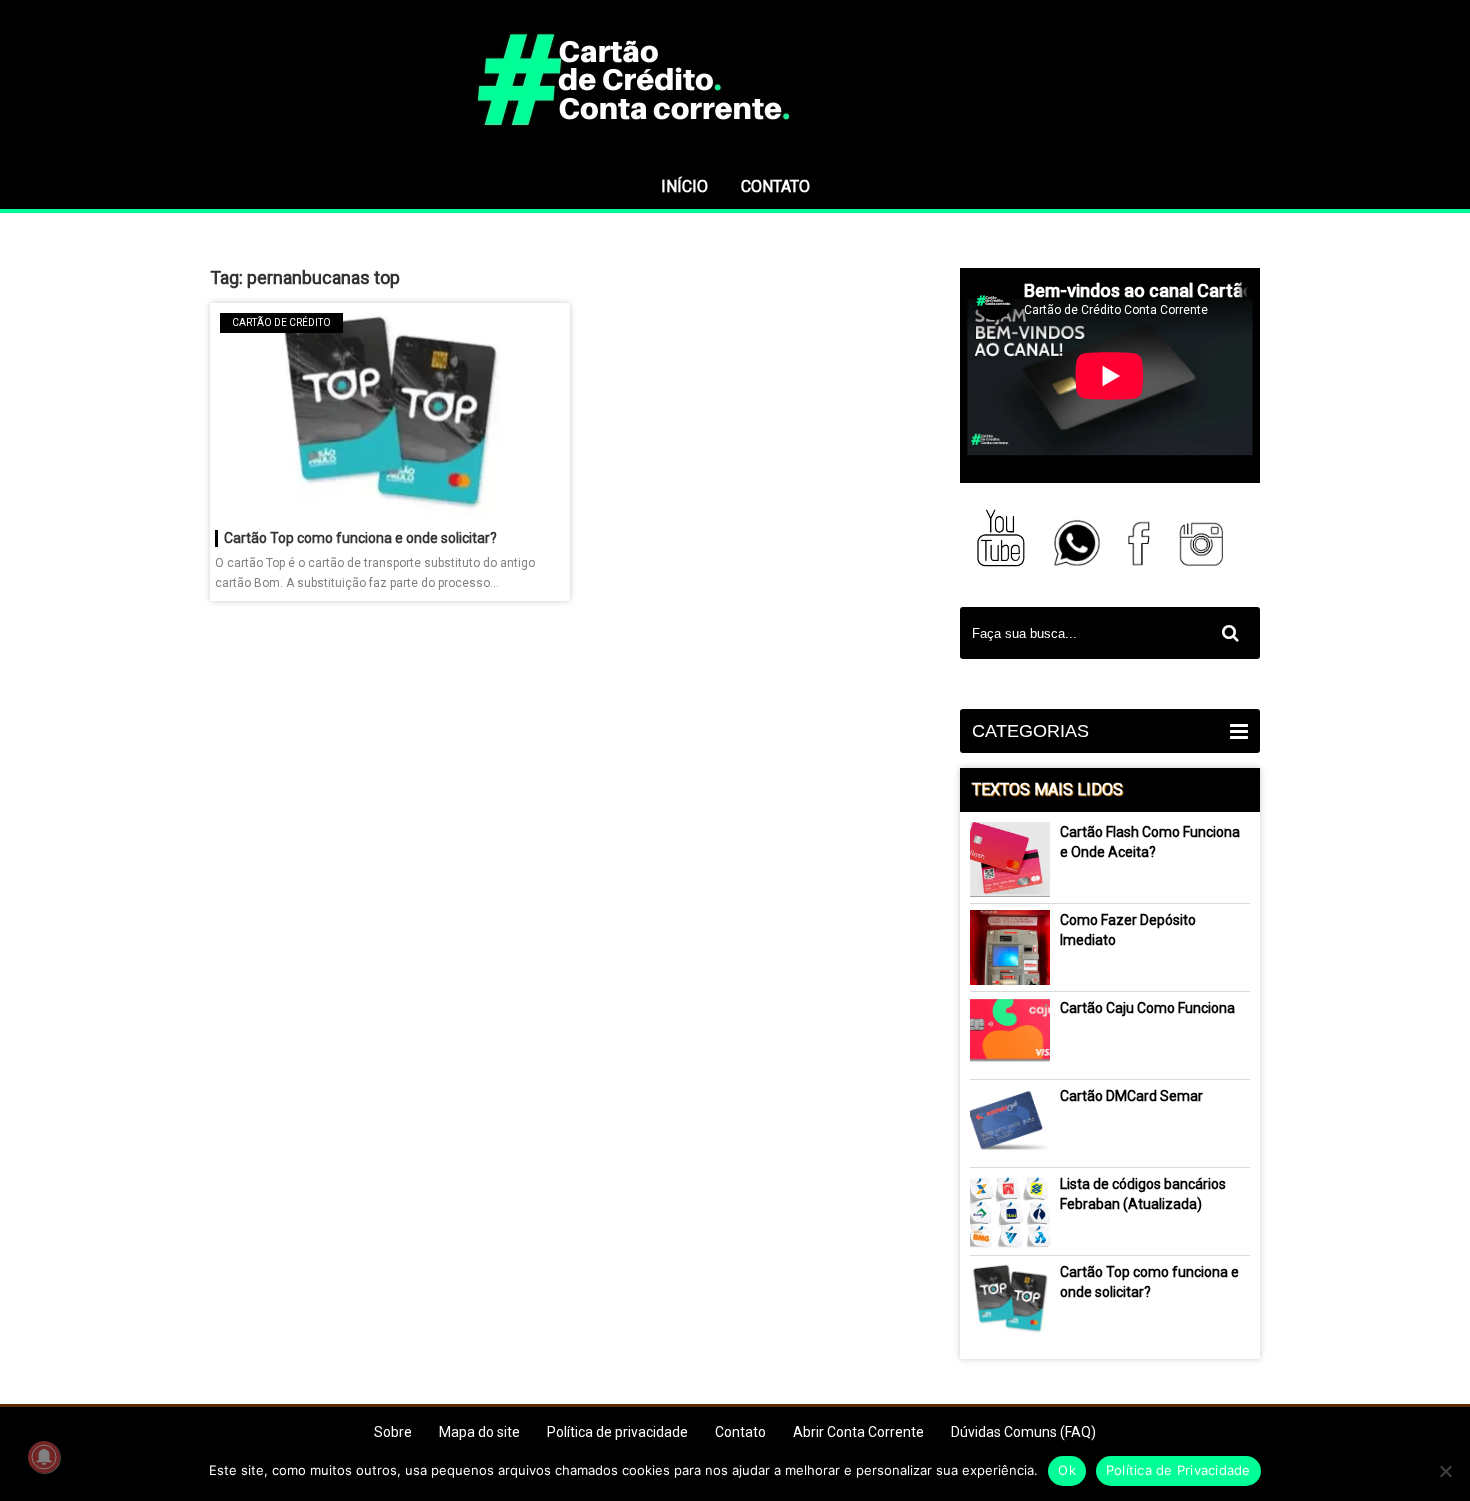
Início (684, 186)
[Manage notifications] (44, 1457)
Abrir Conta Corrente (858, 1432)
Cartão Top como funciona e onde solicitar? (360, 538)
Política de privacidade (617, 1432)
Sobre (393, 1432)
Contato (775, 186)
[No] (1445, 1471)
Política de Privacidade (1178, 1470)
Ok (1067, 1470)
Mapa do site (479, 1432)
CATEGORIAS (1030, 731)
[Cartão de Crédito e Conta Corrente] (735, 155)
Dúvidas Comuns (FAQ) (1023, 1432)
